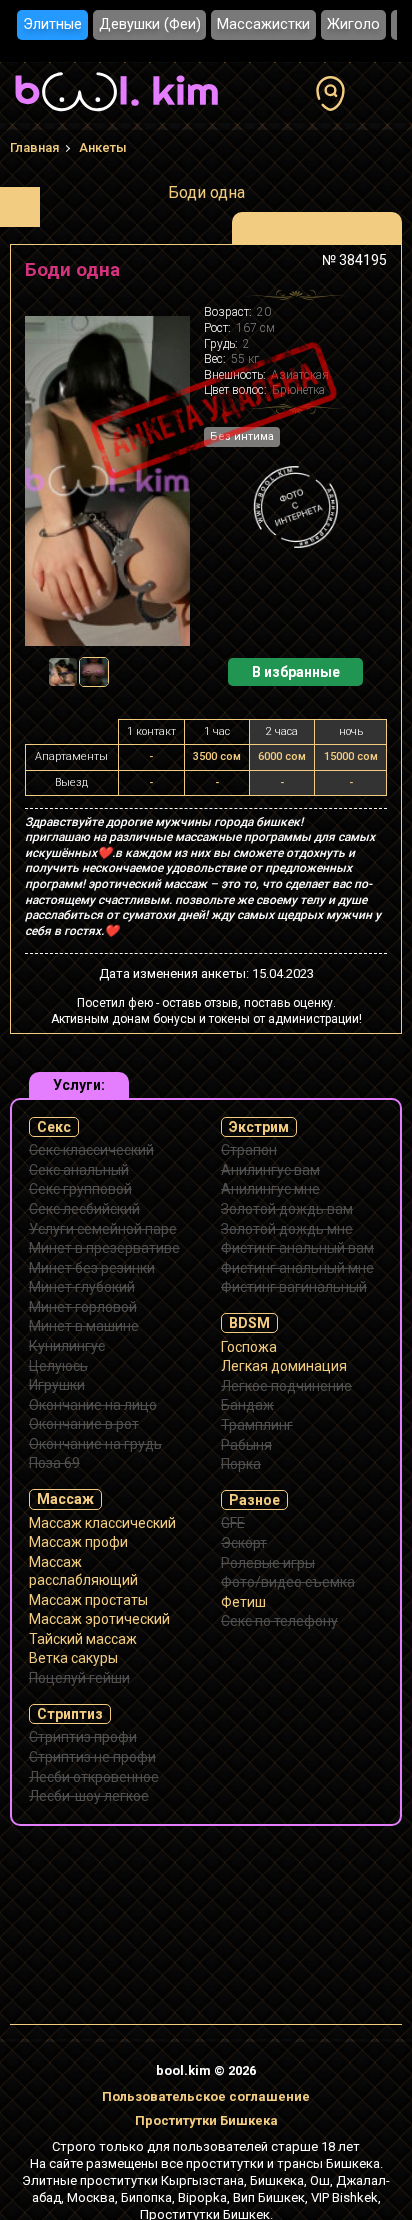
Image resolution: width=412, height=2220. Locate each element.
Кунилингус (67, 1346)
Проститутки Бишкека (206, 2120)
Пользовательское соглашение (206, 2096)
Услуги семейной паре (103, 1229)
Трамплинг (257, 1425)
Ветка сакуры (73, 1658)
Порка (241, 1464)
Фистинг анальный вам (297, 1248)
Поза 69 (54, 1463)
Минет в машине (84, 1326)
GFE (233, 1523)
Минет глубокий (82, 1287)
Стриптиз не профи (92, 1757)
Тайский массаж (83, 1639)
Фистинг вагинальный (294, 1287)
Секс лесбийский (84, 1209)
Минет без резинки (92, 1268)
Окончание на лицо (93, 1405)
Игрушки (57, 1385)
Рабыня (246, 1445)
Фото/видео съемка (288, 1582)
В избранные (296, 672)
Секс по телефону (279, 1621)
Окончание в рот (84, 1424)
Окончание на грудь (95, 1444)
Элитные (52, 24)
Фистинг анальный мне (297, 1268)
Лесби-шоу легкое (89, 1796)
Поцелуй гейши (79, 1678)
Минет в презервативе (104, 1248)
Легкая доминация (284, 1366)
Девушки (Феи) (150, 24)
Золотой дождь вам (287, 1209)
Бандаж (247, 1405)
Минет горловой (83, 1307)
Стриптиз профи (83, 1737)
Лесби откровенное (94, 1777)
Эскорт (244, 1543)
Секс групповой (80, 1189)
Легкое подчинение (286, 1386)
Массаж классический (102, 1523)
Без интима (242, 436)
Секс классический (91, 1150)
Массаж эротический (99, 1619)
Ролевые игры (268, 1563)
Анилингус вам (270, 1170)
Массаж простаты (88, 1600)
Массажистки (263, 24)
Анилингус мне (270, 1189)
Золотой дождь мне (287, 1229)
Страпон (249, 1150)
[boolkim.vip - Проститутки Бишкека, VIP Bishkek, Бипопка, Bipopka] (116, 114)
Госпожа (249, 1347)
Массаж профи (78, 1542)
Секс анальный (79, 1170)
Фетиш (243, 1602)
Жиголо (353, 24)
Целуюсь (58, 1366)
